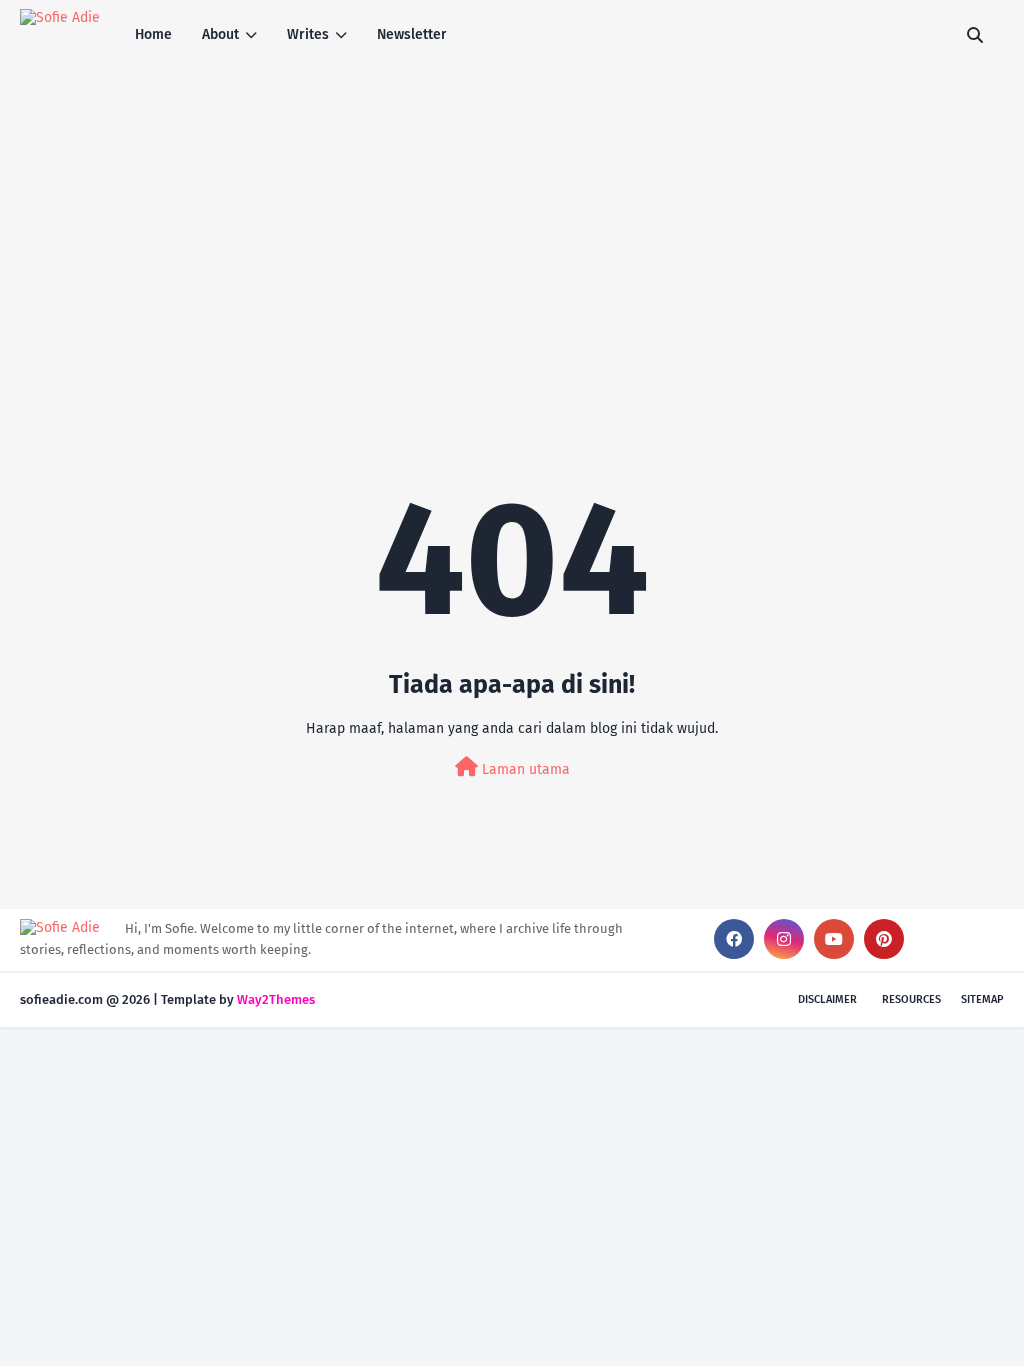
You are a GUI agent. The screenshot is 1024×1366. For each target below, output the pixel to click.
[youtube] (834, 939)
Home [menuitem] (153, 34)
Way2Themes (276, 999)
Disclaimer (827, 999)
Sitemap (982, 999)
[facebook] (734, 939)
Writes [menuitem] (308, 34)
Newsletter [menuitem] (412, 34)
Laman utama (524, 769)
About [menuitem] (220, 34)
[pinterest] (884, 939)
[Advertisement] (512, 220)
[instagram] (784, 939)
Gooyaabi (346, 999)
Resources (911, 999)
